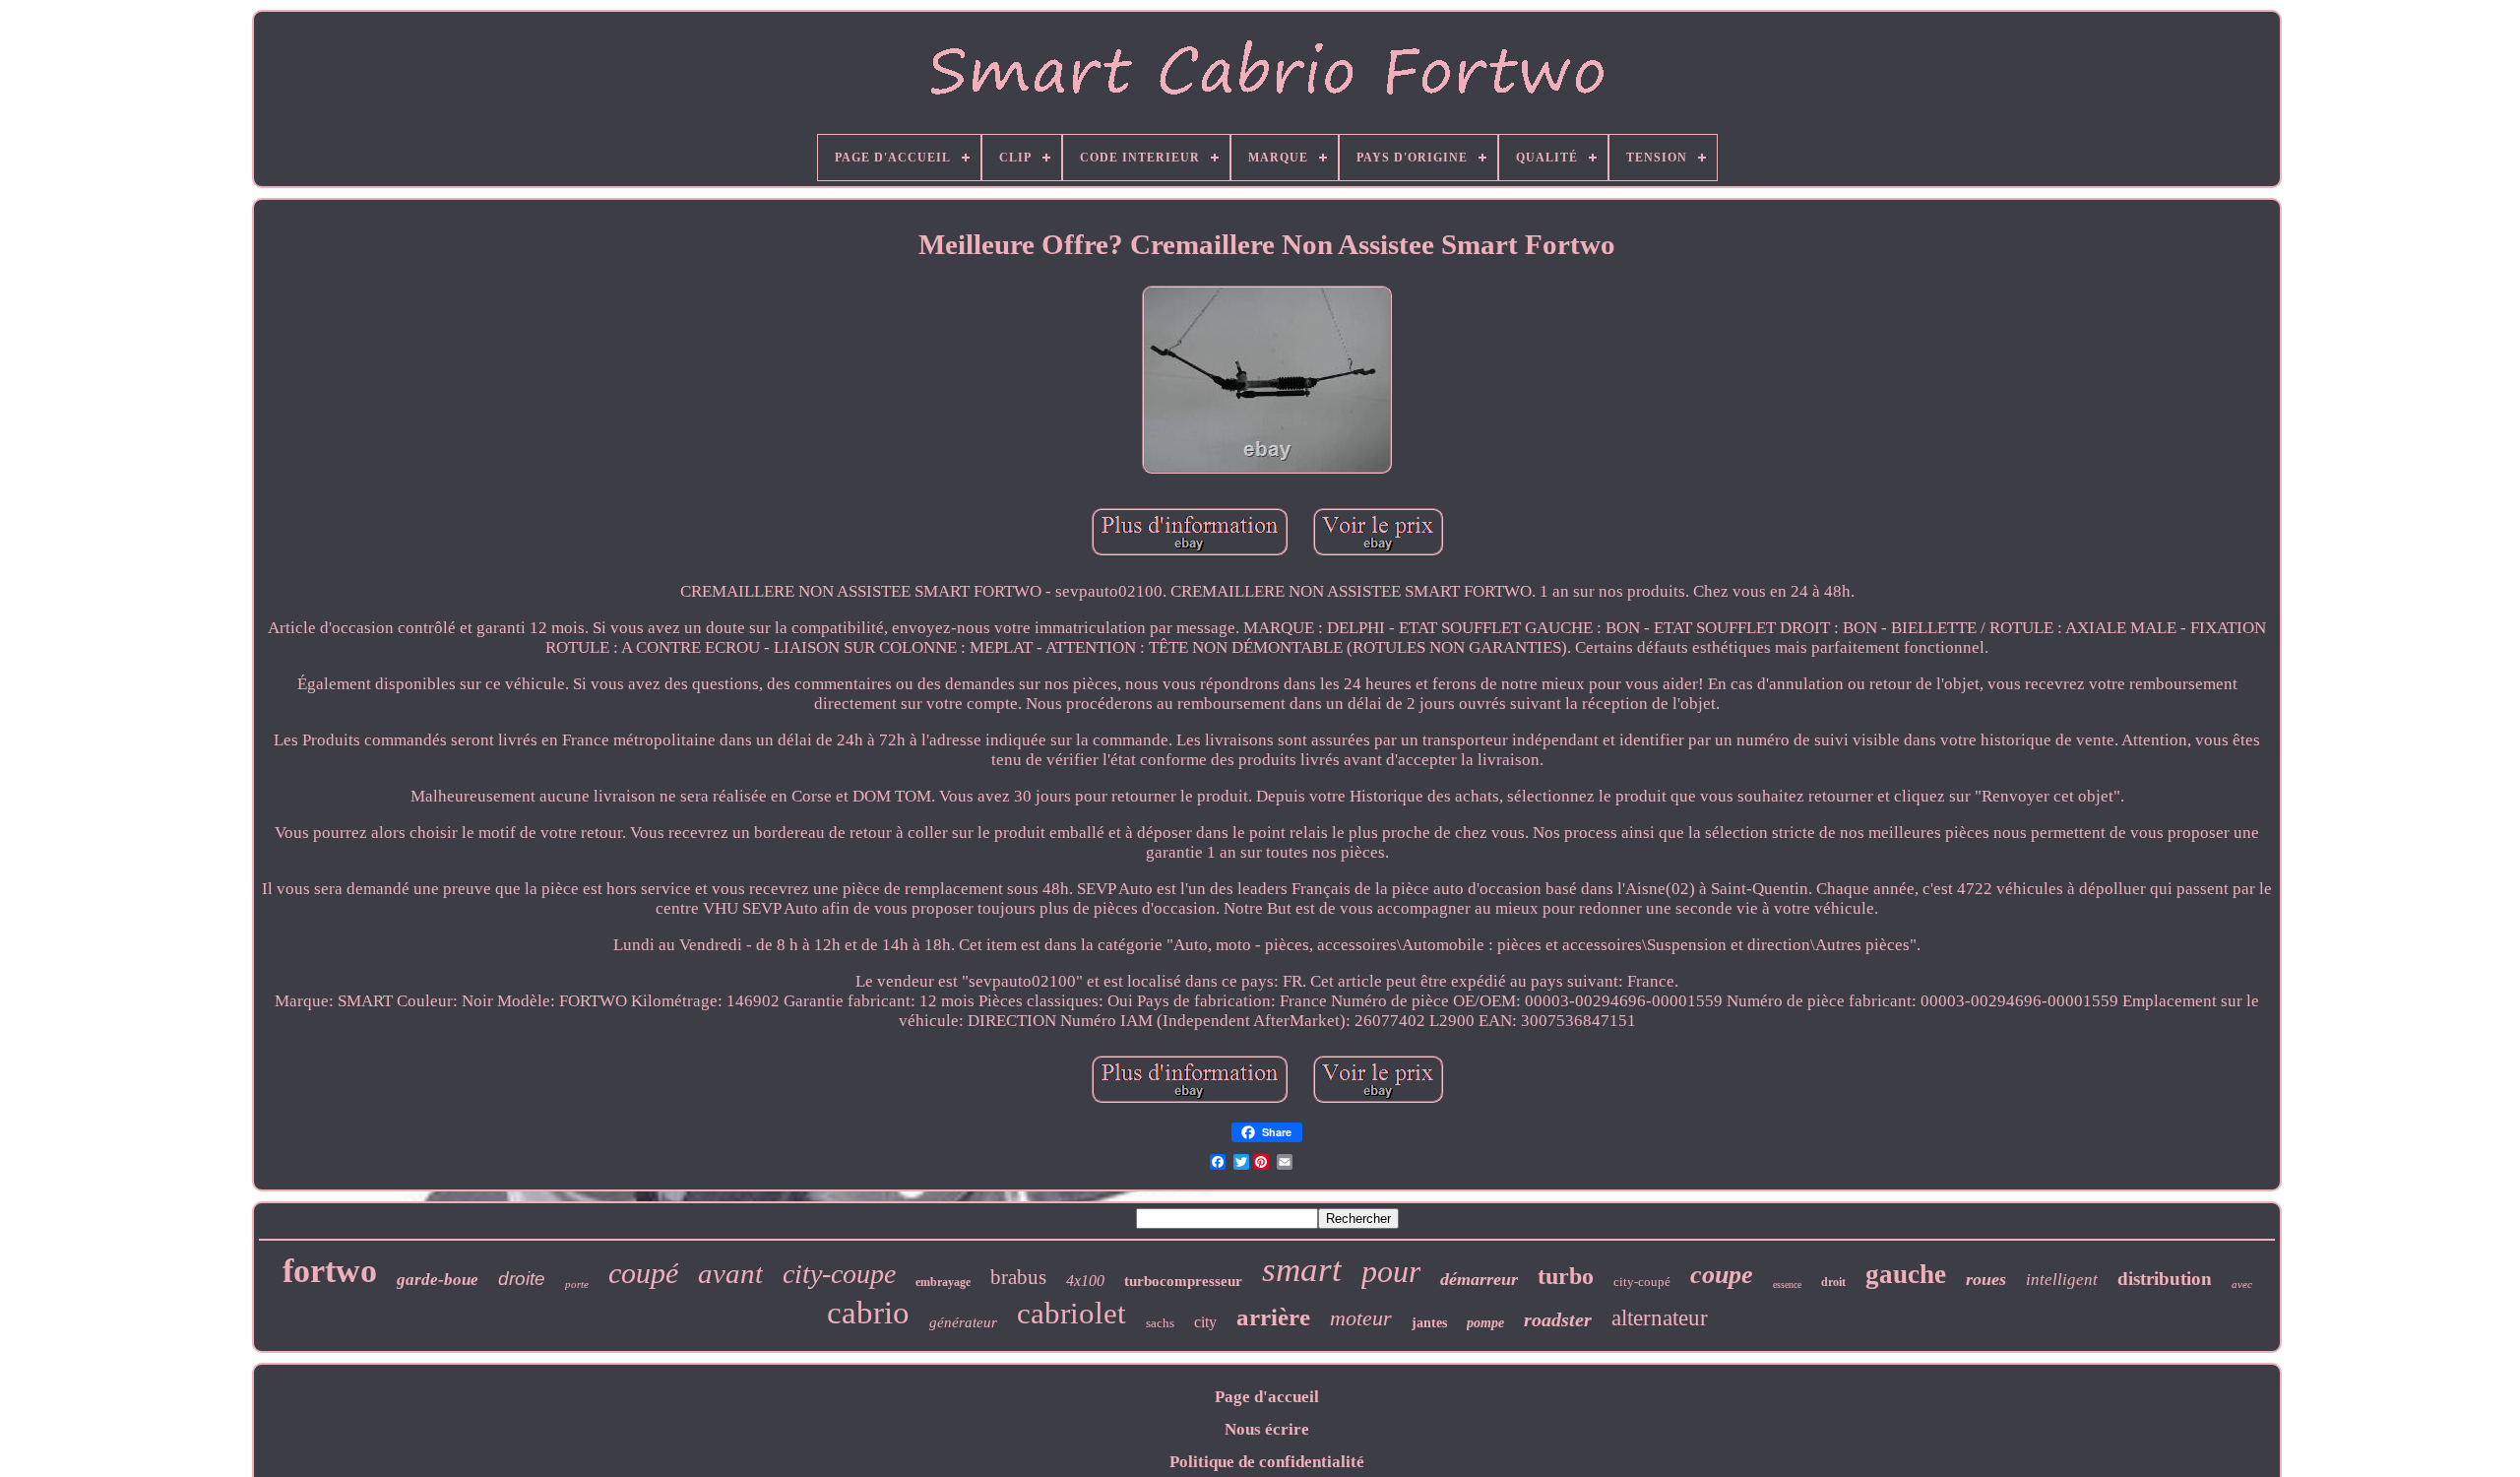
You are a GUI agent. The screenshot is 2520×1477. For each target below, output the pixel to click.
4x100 (1085, 1281)
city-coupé (1642, 1282)
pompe (1485, 1323)
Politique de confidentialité (1267, 1462)
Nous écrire (1267, 1429)
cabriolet (1071, 1313)
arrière (1273, 1317)
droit (1833, 1282)
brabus (1018, 1277)
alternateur (1660, 1318)
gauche (1906, 1274)
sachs (1160, 1323)
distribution (2165, 1279)
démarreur (1479, 1279)
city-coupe (839, 1274)
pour (1391, 1271)
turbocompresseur (1183, 1281)
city (1205, 1322)
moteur (1361, 1318)
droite (522, 1279)
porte (577, 1284)
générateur (963, 1322)
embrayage (943, 1282)
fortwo (330, 1271)
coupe (1722, 1275)
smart (1302, 1270)
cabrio (868, 1313)
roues (1986, 1279)
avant (730, 1273)
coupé (643, 1273)
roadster (1558, 1319)
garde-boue (438, 1280)
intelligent (2062, 1280)
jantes (1429, 1323)
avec (2242, 1284)
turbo (1566, 1276)
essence (1787, 1284)
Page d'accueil (1267, 1397)
